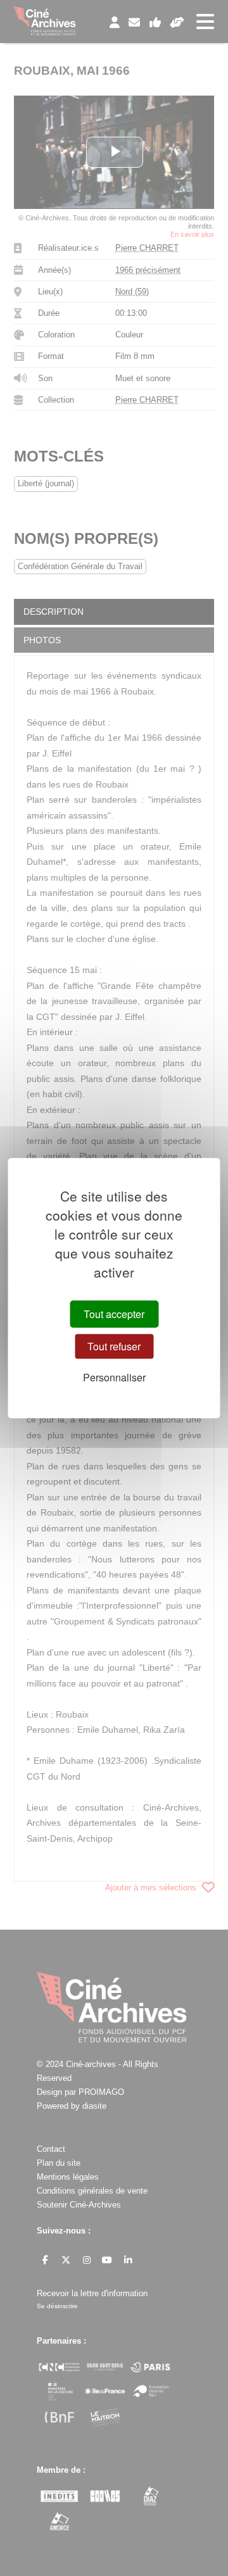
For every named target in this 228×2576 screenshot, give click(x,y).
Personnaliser (114, 1377)
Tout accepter (114, 1314)
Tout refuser (114, 1346)
